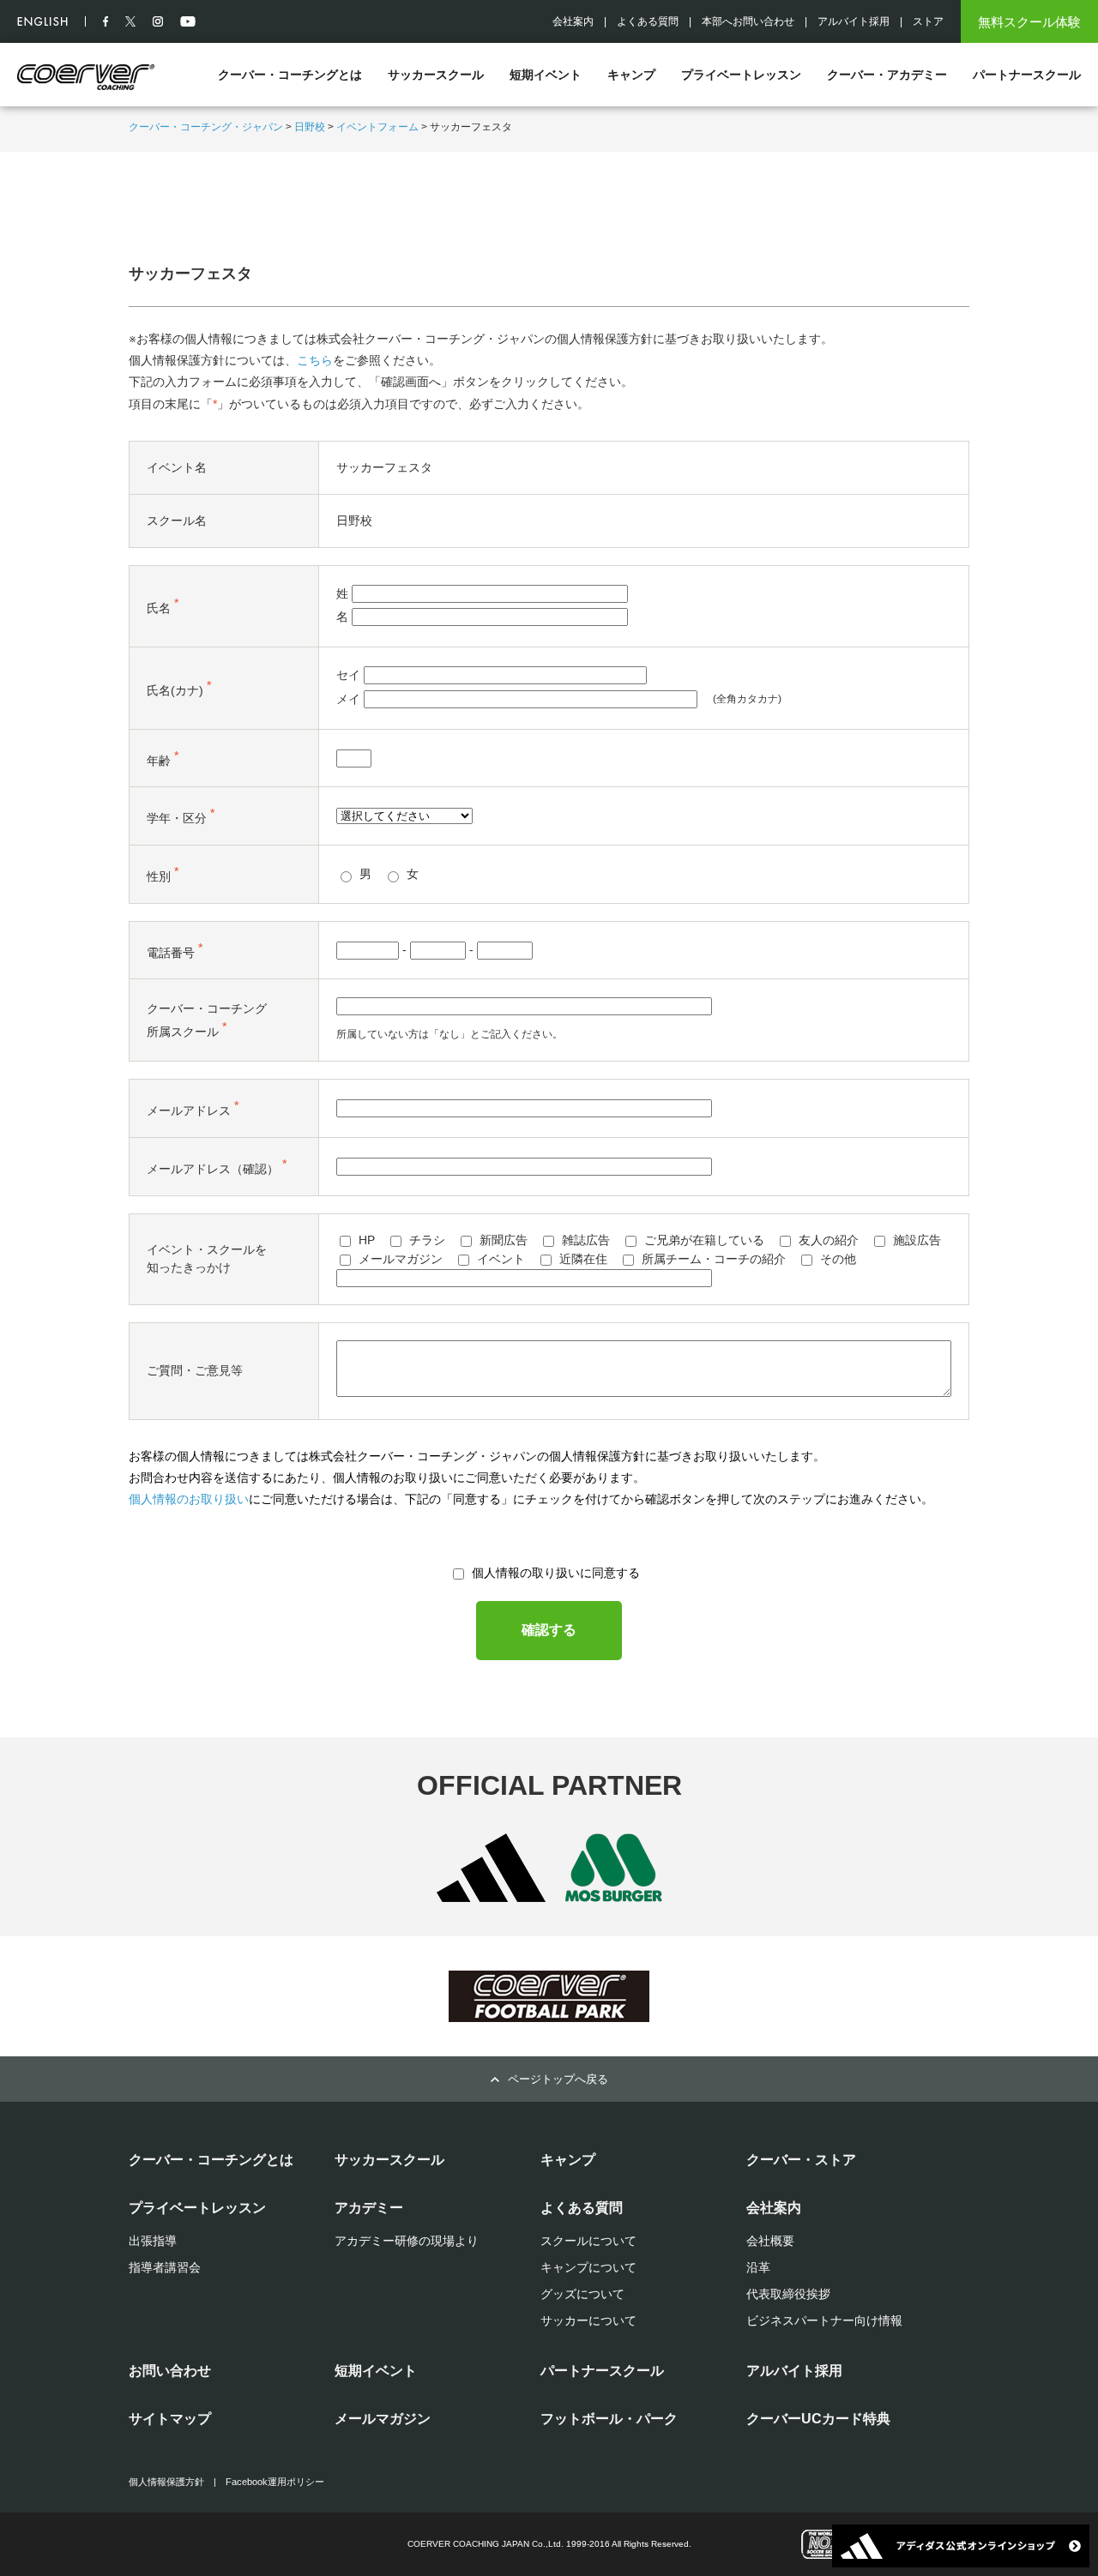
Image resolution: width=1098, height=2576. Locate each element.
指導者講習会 (165, 2267)
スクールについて (588, 2241)
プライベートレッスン (741, 75)
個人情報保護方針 (166, 2482)
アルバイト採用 (854, 21)
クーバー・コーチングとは (290, 75)
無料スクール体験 (1029, 22)
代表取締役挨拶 (788, 2294)
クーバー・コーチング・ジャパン (206, 127)
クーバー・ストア (801, 2160)
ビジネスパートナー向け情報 (824, 2320)
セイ (348, 675)
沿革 (758, 2267)
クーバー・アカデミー (887, 75)
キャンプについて (588, 2267)
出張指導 (153, 2241)
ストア (928, 21)
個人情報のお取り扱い (189, 1499)
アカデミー (369, 2208)
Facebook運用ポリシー (275, 2482)
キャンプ (631, 75)
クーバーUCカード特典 (818, 2419)
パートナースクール (1027, 75)
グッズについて (582, 2294)
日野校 (310, 127)
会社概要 (770, 2241)
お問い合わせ (170, 2371)
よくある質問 (648, 21)
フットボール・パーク (609, 2419)
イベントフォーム (377, 127)
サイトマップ (170, 2419)
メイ (348, 699)
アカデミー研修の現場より (407, 2241)
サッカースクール (436, 75)
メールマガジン (383, 2419)
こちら (315, 360)
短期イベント (546, 75)
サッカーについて (588, 2320)
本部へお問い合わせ (748, 21)
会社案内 (573, 21)
